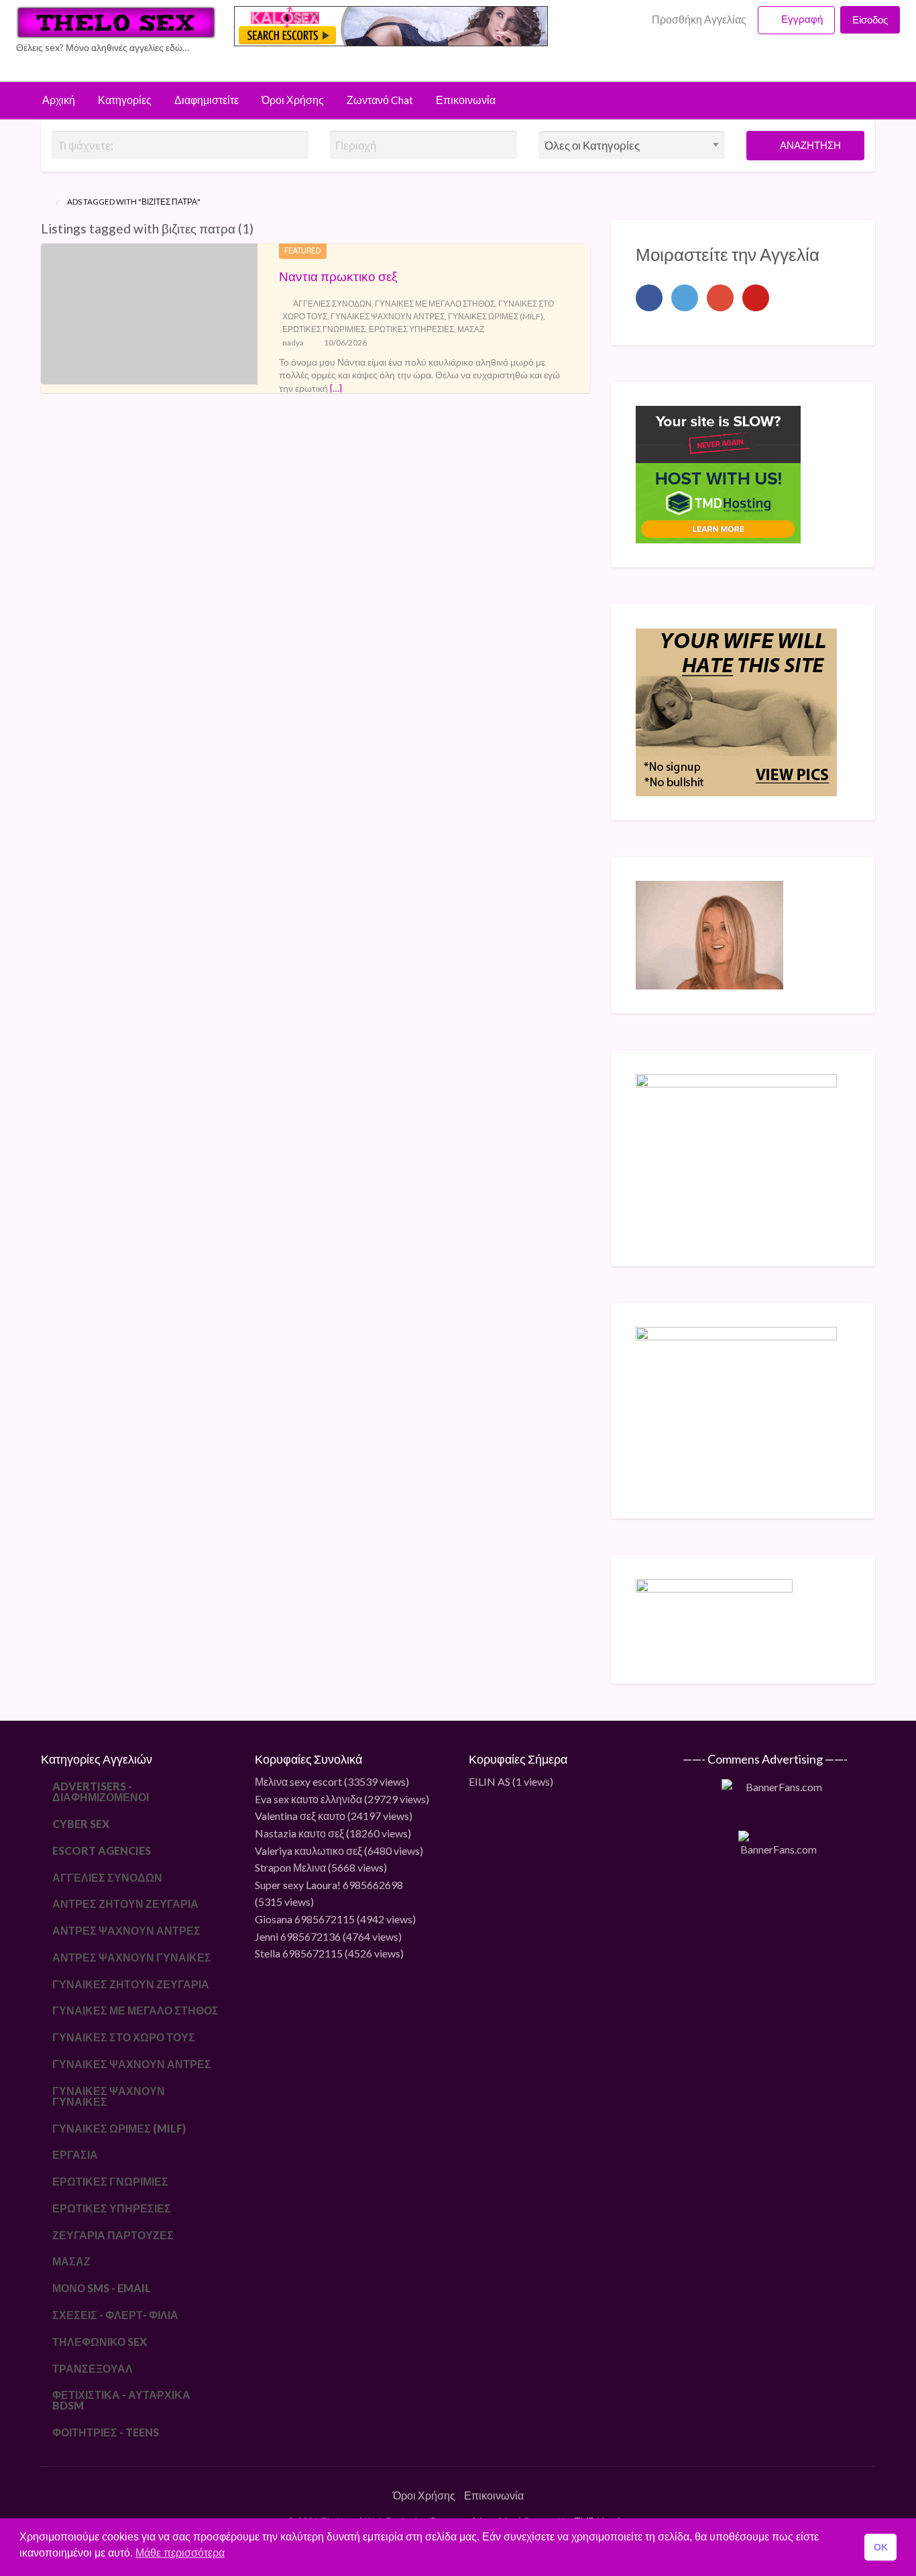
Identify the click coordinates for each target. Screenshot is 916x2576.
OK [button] (881, 2547)
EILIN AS (490, 1781)
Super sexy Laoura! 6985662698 (329, 1885)
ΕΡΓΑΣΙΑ (75, 2154)
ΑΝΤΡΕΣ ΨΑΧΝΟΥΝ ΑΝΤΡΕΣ (126, 1930)
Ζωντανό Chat (380, 100)
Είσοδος (870, 19)
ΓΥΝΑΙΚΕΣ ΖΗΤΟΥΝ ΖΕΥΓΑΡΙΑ (131, 1984)
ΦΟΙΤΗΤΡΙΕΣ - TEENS (106, 2432)
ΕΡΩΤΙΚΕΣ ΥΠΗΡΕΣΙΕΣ (411, 329)
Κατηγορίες (125, 100)
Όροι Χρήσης (293, 100)
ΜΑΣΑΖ (471, 329)
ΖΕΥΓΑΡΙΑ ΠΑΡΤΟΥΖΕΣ (113, 2235)
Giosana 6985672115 (305, 1919)
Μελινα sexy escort (298, 1781)
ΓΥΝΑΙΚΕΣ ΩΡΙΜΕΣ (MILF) (496, 316)
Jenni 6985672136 (298, 1936)
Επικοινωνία (466, 100)
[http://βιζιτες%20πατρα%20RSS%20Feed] (260, 228)
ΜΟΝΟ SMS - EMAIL (102, 2288)
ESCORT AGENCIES (102, 1850)
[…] (336, 388)
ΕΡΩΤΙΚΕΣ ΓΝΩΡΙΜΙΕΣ (324, 329)
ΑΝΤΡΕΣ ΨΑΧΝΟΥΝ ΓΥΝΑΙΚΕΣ (132, 1957)
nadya (293, 342)
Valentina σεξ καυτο (300, 1816)
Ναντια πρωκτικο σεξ (338, 276)
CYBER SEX (81, 1824)
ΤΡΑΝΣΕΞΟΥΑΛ (93, 2368)
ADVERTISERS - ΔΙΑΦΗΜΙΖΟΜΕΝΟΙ (101, 1791)
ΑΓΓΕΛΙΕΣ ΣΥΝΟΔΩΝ (332, 304)
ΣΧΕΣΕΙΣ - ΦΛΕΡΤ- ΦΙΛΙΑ (115, 2315)
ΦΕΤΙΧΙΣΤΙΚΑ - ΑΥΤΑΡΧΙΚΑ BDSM (121, 2400)
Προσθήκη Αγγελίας (698, 19)
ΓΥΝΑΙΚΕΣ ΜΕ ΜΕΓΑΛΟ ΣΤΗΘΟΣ (435, 304)
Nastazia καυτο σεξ (299, 1833)
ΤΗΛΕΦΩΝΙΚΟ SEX (100, 2342)
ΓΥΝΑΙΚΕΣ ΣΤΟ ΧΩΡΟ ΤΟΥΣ (124, 2037)
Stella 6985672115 (299, 1953)
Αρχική (59, 100)
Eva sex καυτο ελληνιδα (308, 1799)
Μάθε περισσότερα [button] (180, 2553)
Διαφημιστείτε (207, 100)
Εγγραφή (802, 19)
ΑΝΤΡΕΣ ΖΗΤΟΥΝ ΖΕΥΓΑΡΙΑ (125, 1903)
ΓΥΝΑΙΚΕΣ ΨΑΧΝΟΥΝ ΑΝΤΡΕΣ (388, 316)
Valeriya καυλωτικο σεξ (308, 1850)
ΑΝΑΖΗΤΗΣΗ (809, 145)
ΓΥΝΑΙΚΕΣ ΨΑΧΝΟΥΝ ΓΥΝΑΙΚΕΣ (109, 2096)
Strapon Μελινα (290, 1867)
